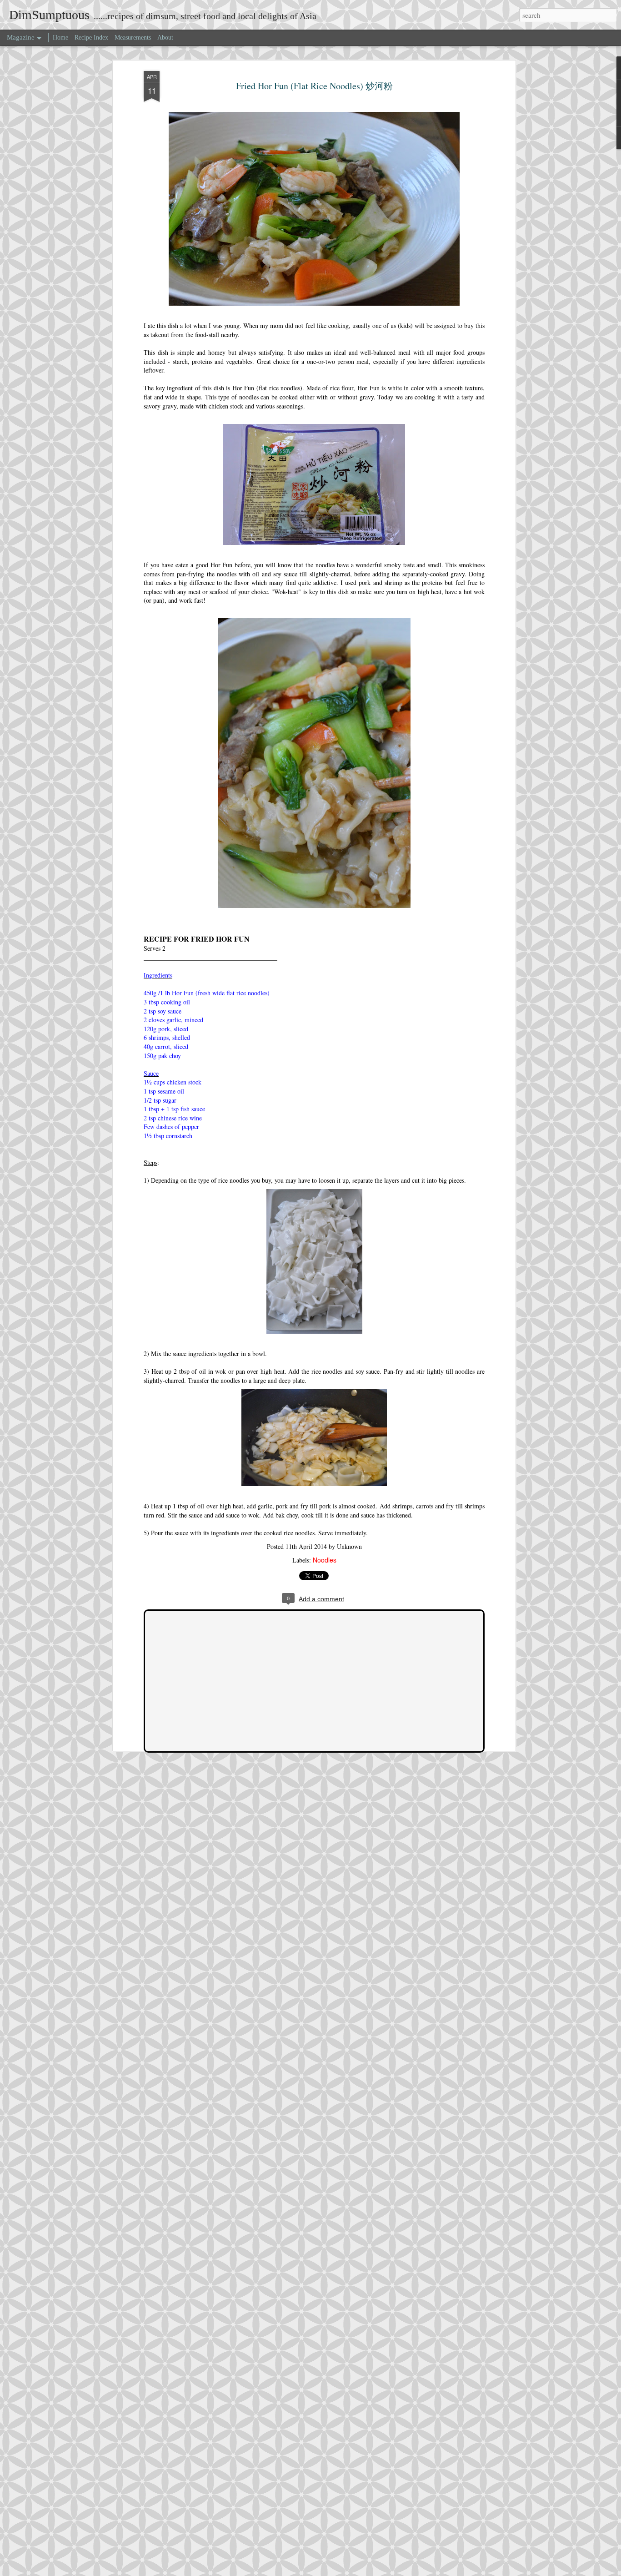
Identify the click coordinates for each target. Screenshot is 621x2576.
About (165, 38)
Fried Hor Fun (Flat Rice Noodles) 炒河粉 (314, 86)
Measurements (133, 38)
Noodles (325, 1560)
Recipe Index (91, 38)
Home (60, 38)
